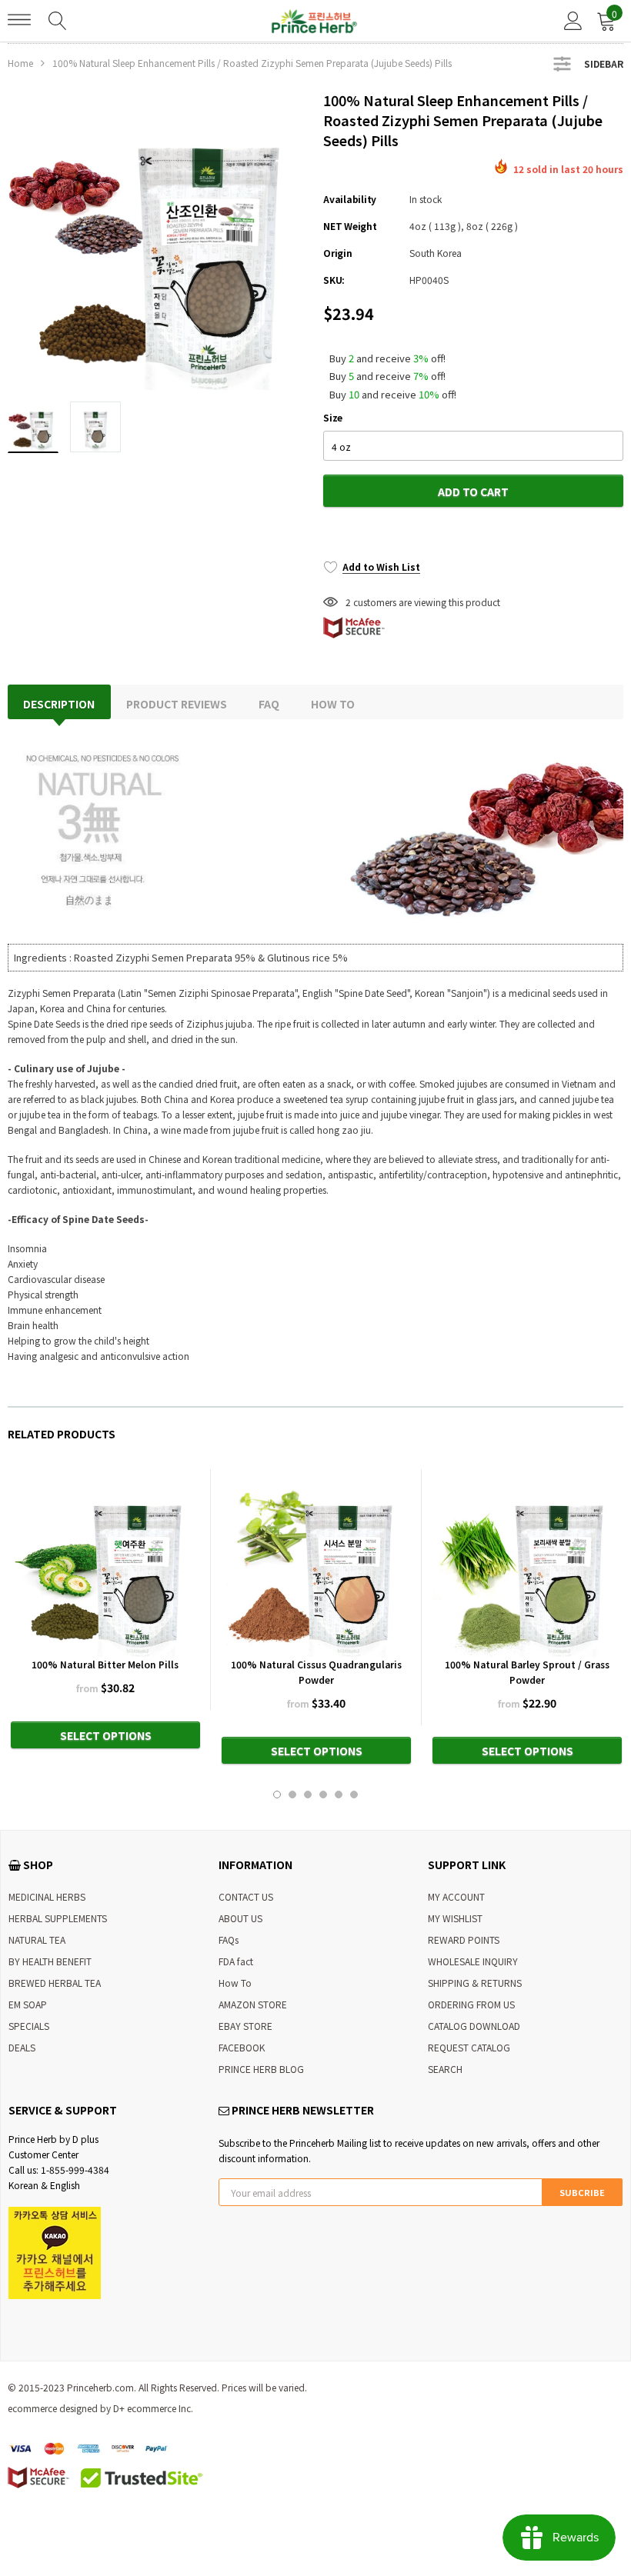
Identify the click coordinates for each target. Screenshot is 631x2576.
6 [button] (354, 1795)
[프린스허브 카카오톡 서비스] (55, 2251)
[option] (158, 240)
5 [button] (339, 1795)
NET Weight (350, 226)
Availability (350, 199)
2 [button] (292, 1795)
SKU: (334, 280)
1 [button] (277, 1795)
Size (333, 417)
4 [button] (323, 1795)
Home (20, 63)
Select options (106, 1735)
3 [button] (308, 1795)
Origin (338, 253)
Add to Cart (473, 492)
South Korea (436, 253)
